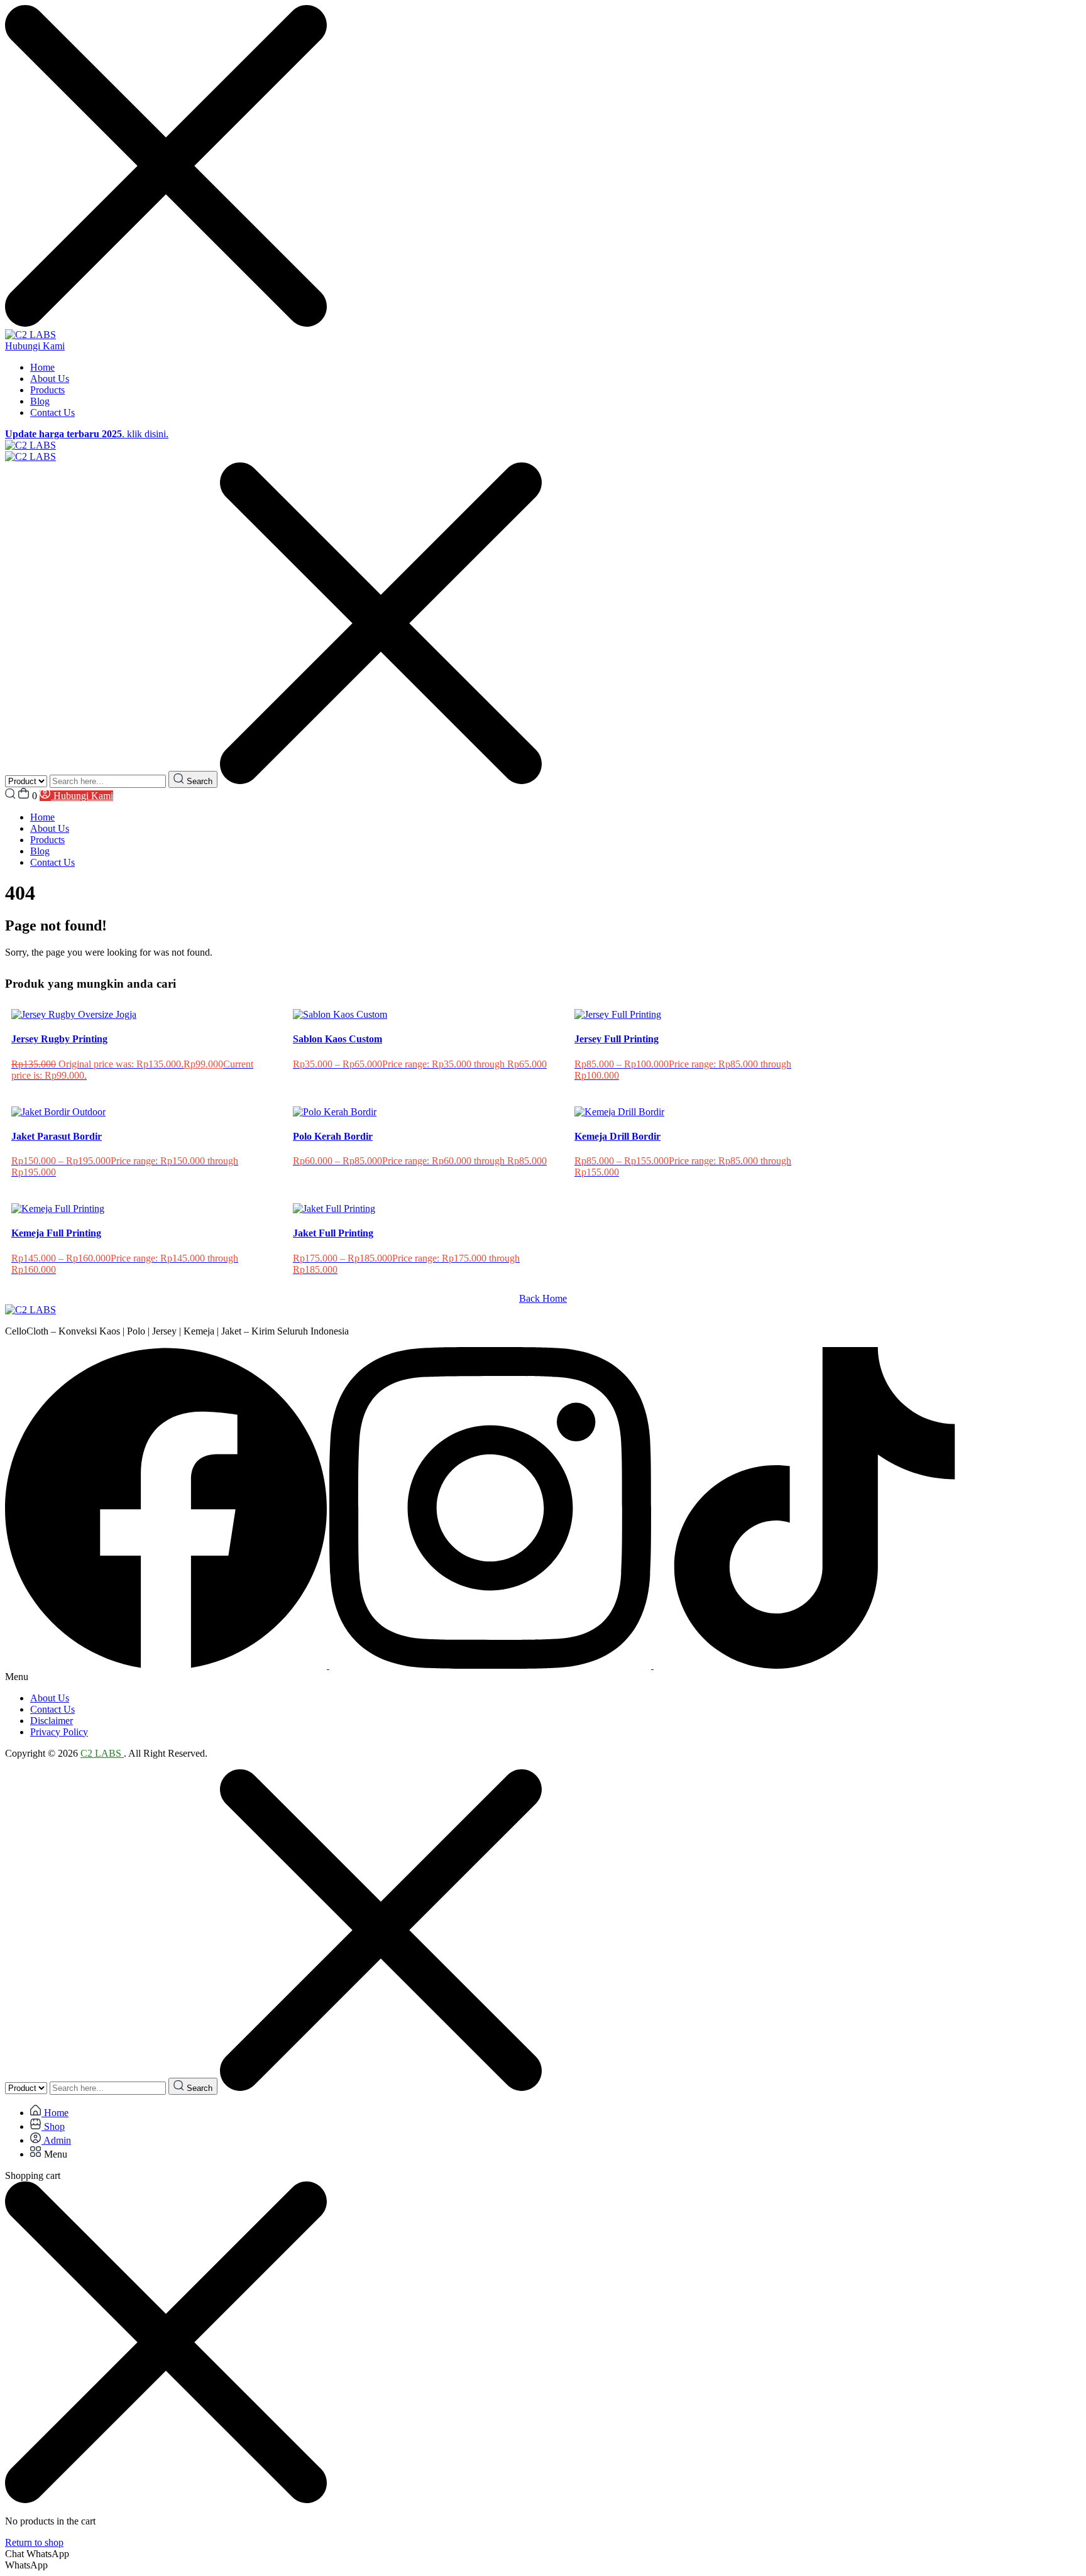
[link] (167, 1665)
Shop (53, 2126)
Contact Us (52, 412)
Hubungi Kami (35, 346)
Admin (56, 2140)
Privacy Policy (59, 1732)
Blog (40, 401)
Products (47, 390)
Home (42, 367)
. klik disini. (87, 434)
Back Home (543, 1298)
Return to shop (34, 2542)
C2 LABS (102, 1753)
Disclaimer (52, 1721)
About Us (50, 379)
